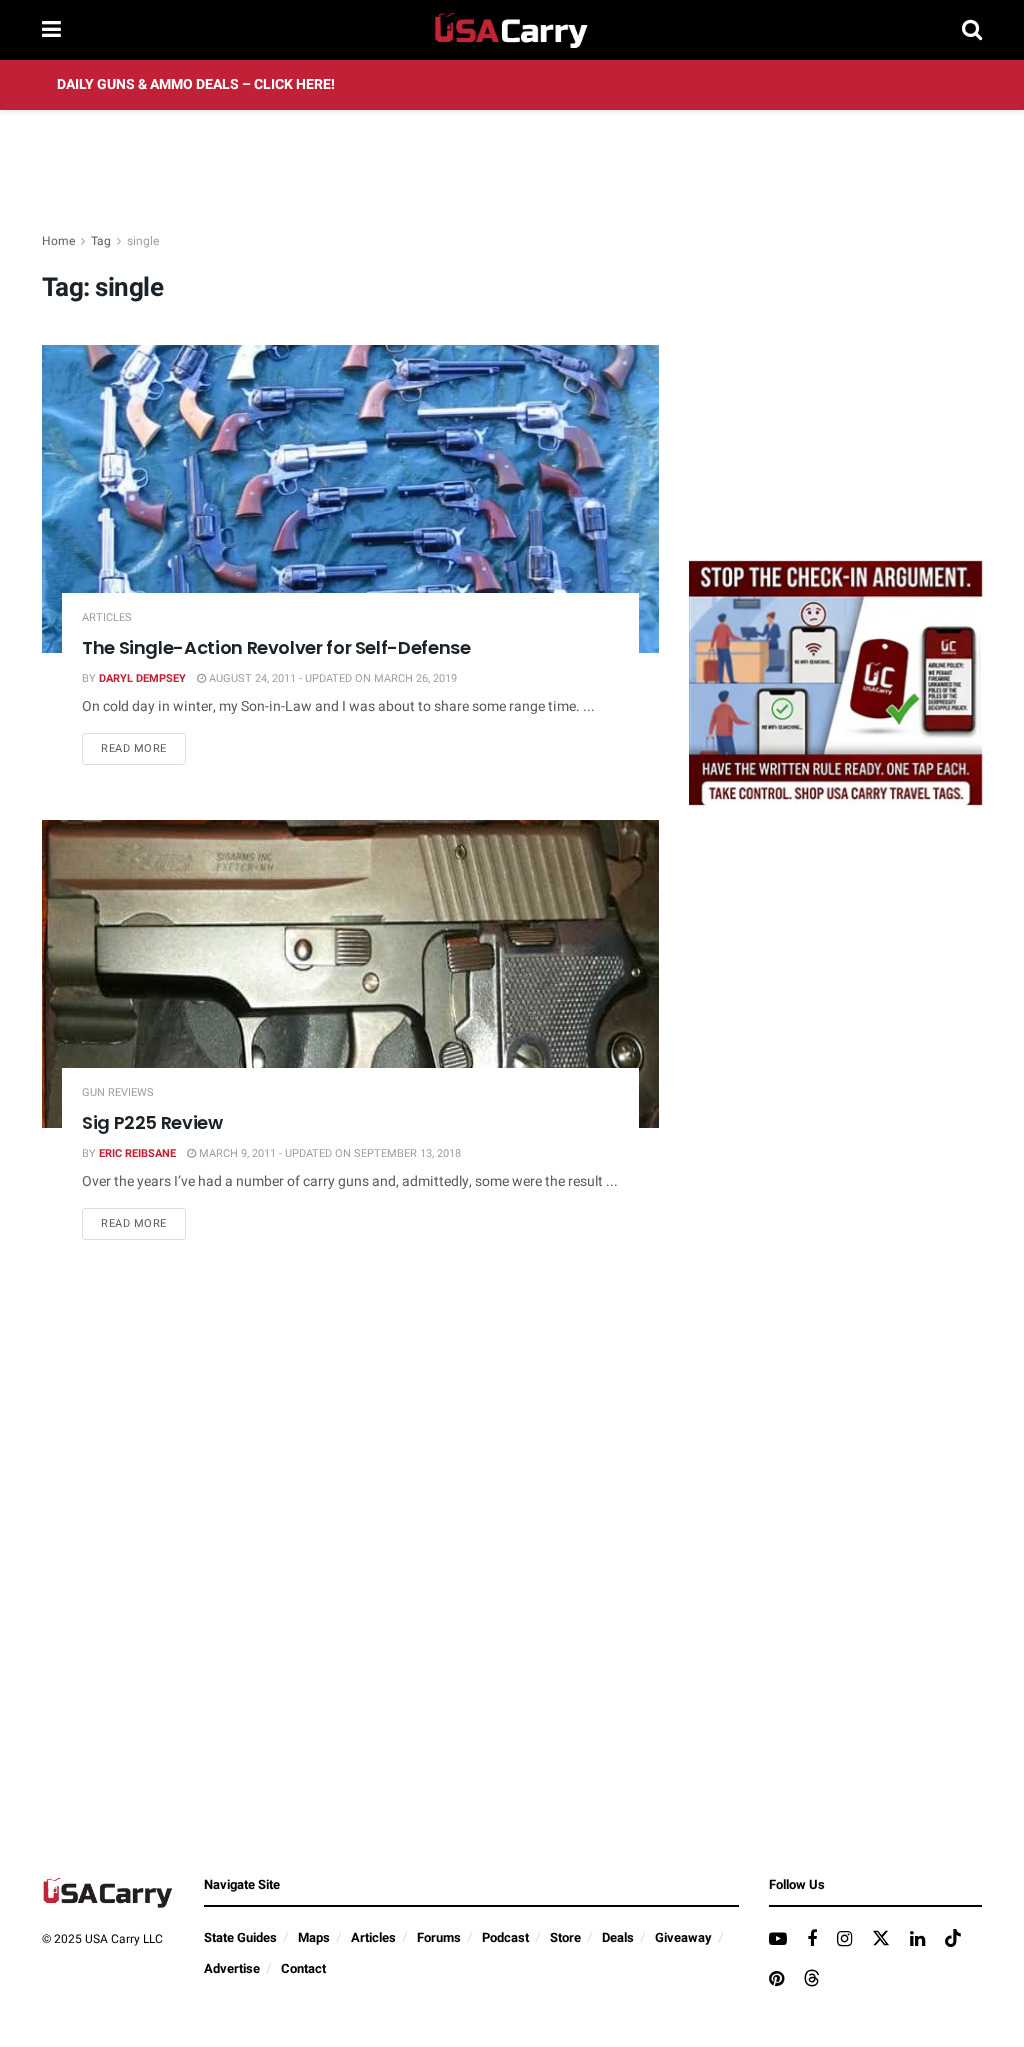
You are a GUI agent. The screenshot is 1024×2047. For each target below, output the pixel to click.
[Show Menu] (51, 30)
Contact (303, 1968)
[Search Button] (972, 30)
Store (565, 1937)
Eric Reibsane (137, 1153)
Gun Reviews (118, 1092)
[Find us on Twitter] (881, 1939)
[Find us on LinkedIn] (917, 1940)
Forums (439, 1937)
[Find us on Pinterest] (776, 1980)
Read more (143, 748)
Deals (618, 1937)
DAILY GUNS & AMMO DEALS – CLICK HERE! (196, 84)
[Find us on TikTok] (953, 1939)
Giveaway (683, 1937)
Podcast (505, 1937)
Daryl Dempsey (142, 678)
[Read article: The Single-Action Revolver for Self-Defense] (350, 499)
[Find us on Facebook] (812, 1940)
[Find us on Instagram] (844, 1940)
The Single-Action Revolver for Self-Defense (276, 647)
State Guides (240, 1937)
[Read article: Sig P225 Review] (350, 974)
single (143, 241)
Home (58, 241)
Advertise (232, 1968)
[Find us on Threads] (812, 1979)
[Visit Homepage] (511, 30)
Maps (314, 1937)
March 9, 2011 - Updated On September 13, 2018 (328, 1153)
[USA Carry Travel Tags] (835, 682)
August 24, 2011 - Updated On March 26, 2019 (331, 678)
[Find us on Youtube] (778, 1940)
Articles (107, 617)
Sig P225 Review (152, 1122)
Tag (101, 241)
